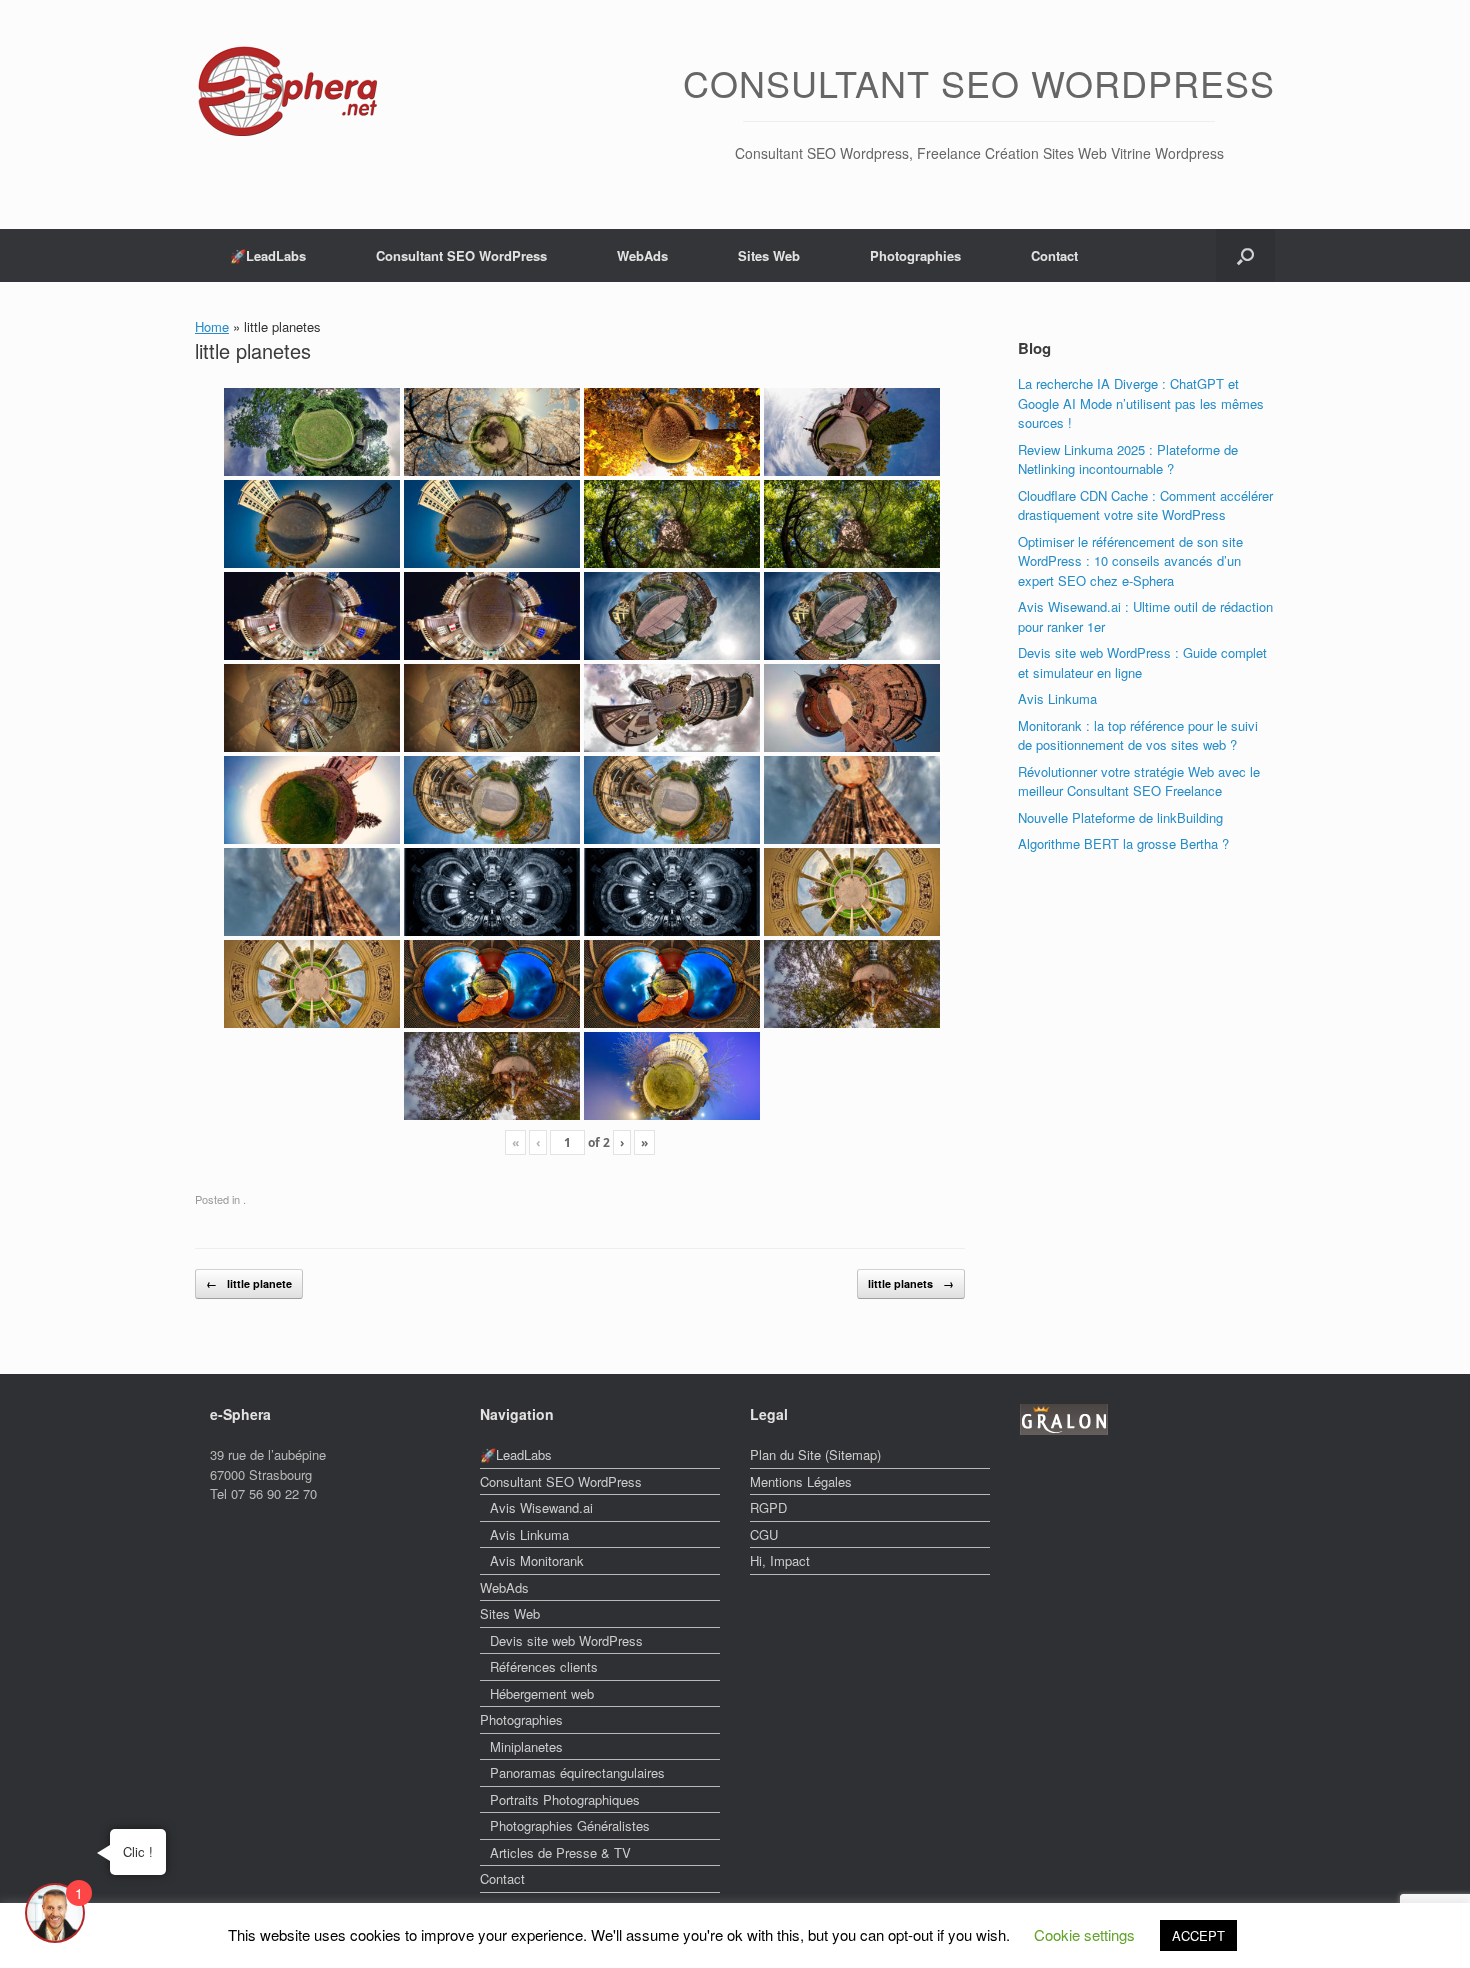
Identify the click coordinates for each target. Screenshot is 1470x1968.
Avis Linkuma (1057, 698)
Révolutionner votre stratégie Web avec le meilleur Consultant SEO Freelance (1139, 781)
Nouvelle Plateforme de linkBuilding (1120, 817)
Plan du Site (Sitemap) (815, 1454)
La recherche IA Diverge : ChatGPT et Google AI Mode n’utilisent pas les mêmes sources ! (1141, 403)
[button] (1245, 255)
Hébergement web (542, 1693)
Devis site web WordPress (566, 1640)
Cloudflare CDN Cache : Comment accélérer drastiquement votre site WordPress (1145, 505)
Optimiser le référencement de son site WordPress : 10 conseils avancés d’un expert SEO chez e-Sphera (1130, 561)
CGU (764, 1534)
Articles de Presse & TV (560, 1852)
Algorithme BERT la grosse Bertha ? (1123, 843)
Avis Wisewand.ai (541, 1507)
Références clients (544, 1666)
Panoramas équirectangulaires (577, 1772)
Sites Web (769, 255)
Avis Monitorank (537, 1560)
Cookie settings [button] (1084, 1934)
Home (212, 326)
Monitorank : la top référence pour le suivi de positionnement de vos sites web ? (1138, 735)
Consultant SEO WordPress (461, 255)
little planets (911, 1283)
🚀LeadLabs (268, 255)
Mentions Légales (801, 1481)
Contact (1054, 255)
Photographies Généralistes (570, 1825)
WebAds (642, 255)
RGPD (768, 1507)
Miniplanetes (526, 1746)
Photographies (915, 255)
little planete (249, 1283)
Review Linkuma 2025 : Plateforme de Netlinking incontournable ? (1128, 459)
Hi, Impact (780, 1560)
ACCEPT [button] (1198, 1935)
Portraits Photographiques (565, 1799)
